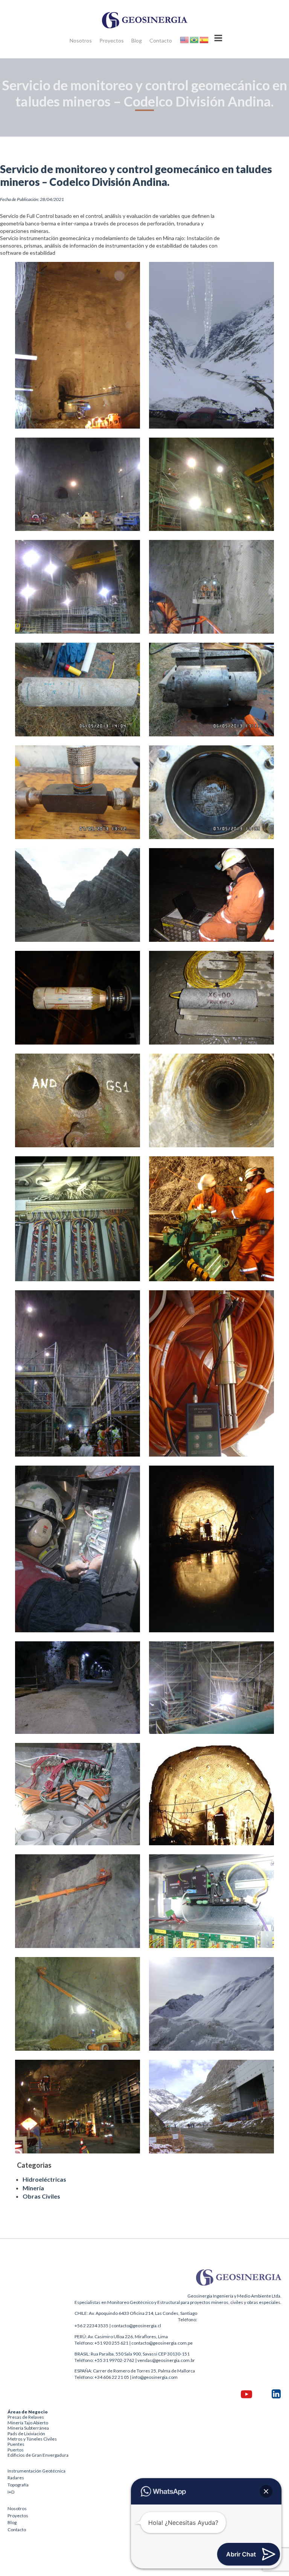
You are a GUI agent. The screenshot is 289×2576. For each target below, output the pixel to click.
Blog (137, 40)
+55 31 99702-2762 (114, 2360)
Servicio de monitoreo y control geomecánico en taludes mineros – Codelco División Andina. (136, 175)
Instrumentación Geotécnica (37, 2471)
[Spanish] (204, 39)
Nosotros (81, 40)
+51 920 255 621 (111, 2343)
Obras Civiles (41, 2196)
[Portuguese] (195, 39)
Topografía (18, 2485)
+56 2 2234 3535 (91, 2326)
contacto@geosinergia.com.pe (162, 2343)
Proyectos (112, 40)
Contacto (161, 40)
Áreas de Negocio (28, 2412)
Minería (33, 2188)
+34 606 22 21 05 (112, 2377)
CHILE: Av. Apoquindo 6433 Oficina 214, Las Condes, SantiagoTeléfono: (136, 2316)
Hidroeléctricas (44, 2179)
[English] (185, 39)
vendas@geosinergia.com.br (166, 2360)
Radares (16, 2478)
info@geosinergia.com (155, 2377)
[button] (266, 2491)
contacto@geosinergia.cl (136, 2326)
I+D (11, 2492)
